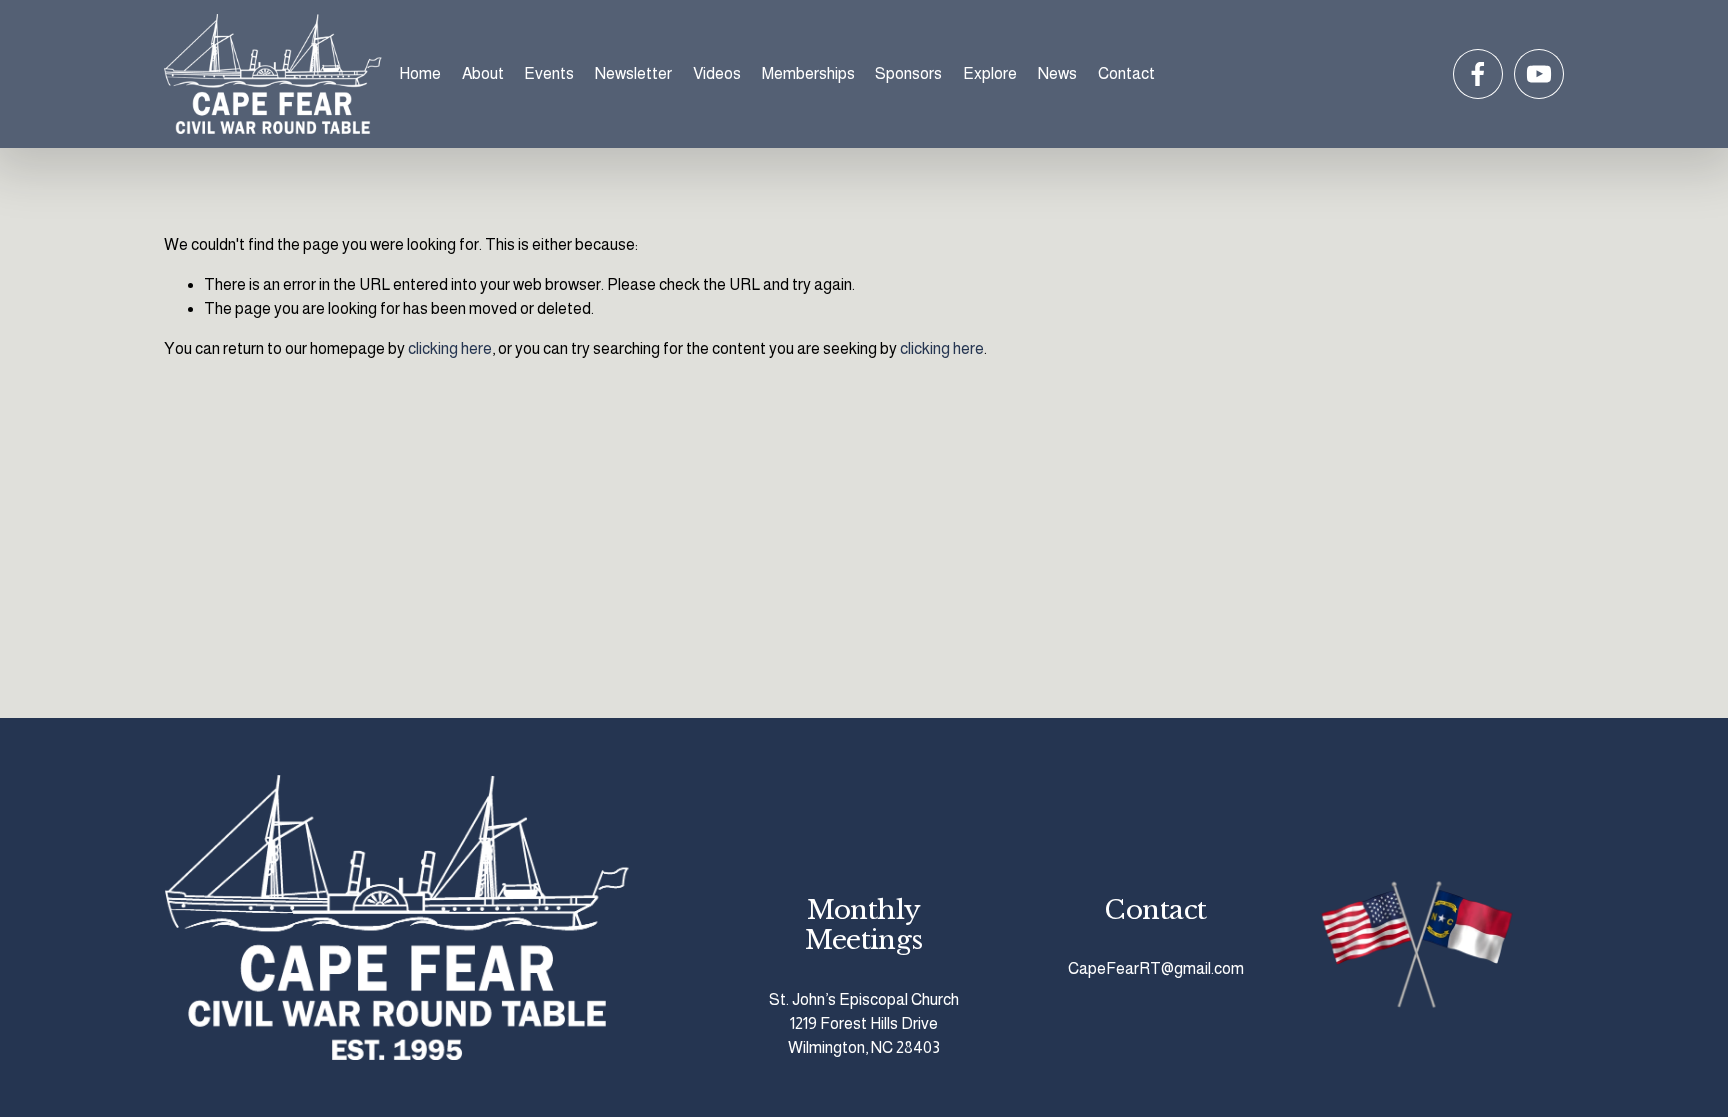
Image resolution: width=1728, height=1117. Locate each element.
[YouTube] (1539, 74)
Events (549, 73)
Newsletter (633, 73)
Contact (1126, 73)
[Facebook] (1478, 74)
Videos (717, 73)
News (1057, 73)
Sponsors (908, 73)
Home (420, 73)
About (483, 73)
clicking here (450, 348)
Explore (990, 73)
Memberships (808, 73)
